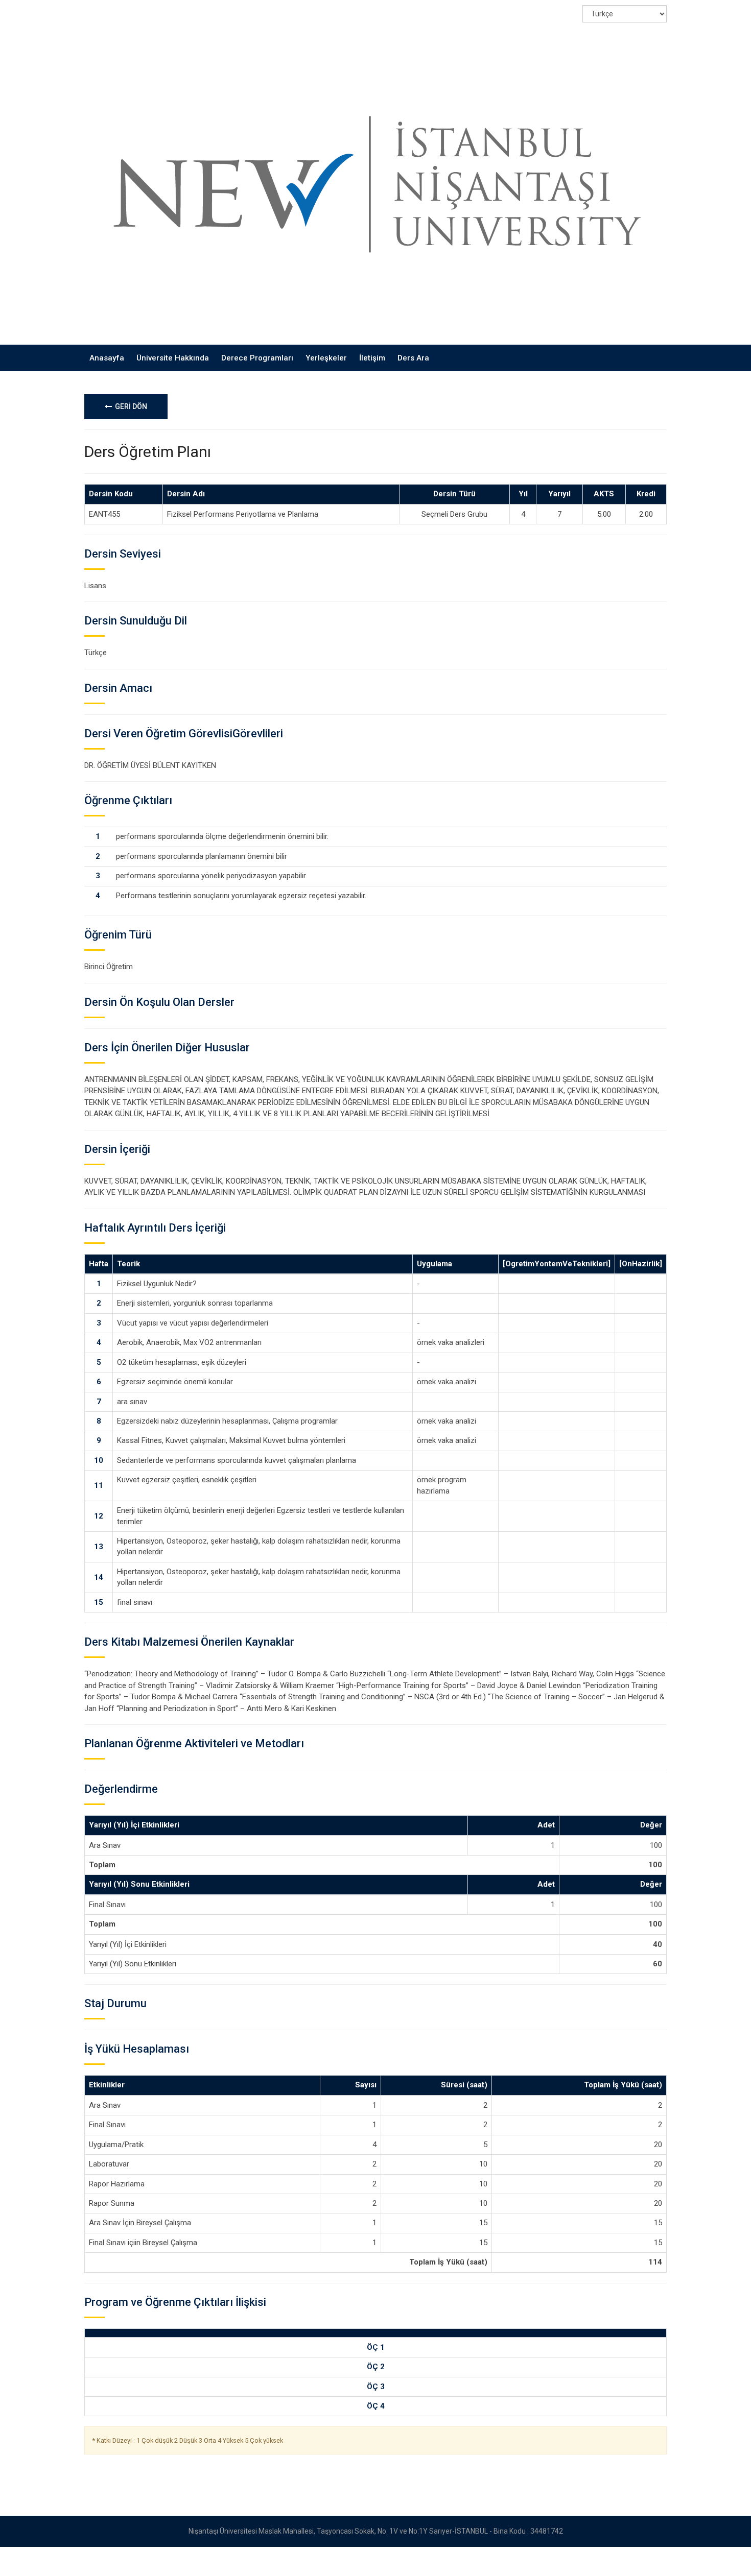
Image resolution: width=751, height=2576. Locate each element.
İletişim (372, 358)
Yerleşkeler (326, 358)
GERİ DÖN (130, 406)
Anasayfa (107, 358)
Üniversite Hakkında (173, 358)
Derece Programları (257, 358)
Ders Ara (413, 358)
